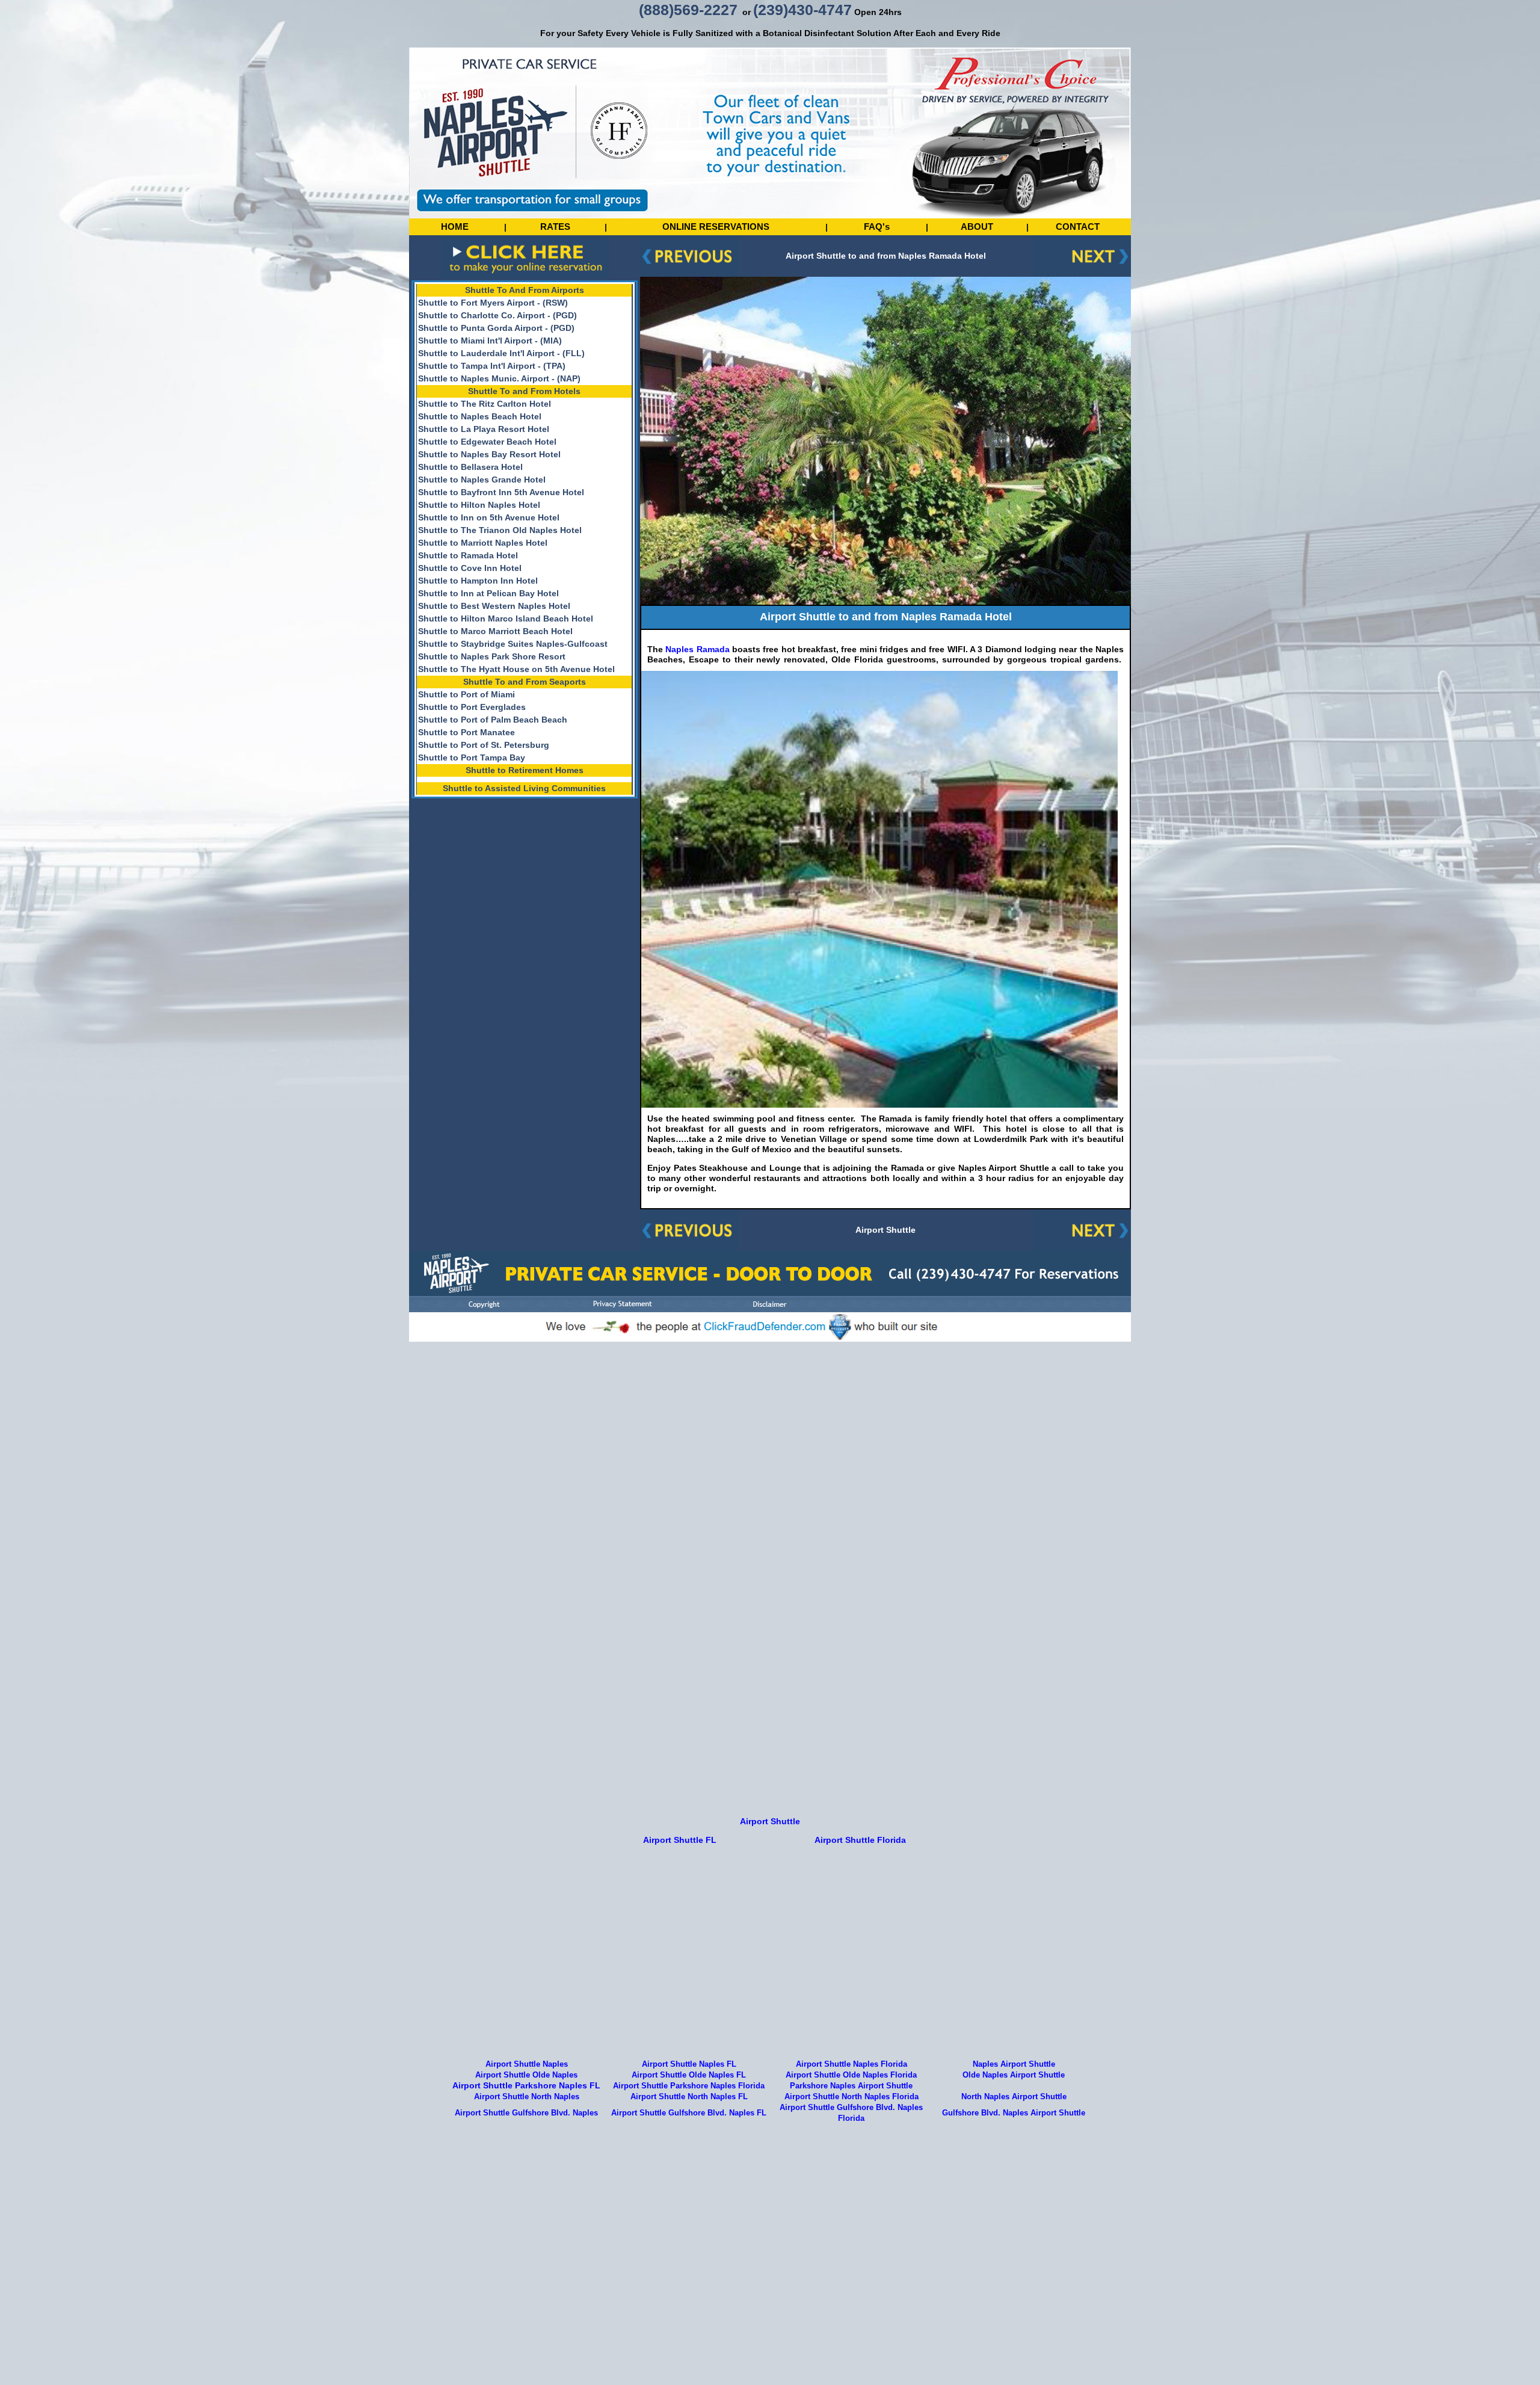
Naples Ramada (696, 649)
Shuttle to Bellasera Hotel (470, 467)
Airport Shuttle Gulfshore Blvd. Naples (526, 2113)
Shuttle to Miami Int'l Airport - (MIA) (490, 341)
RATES (555, 227)
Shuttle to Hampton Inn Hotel (478, 581)
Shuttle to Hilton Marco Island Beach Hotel (506, 619)
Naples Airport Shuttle (1014, 2064)
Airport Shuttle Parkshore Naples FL (526, 2085)
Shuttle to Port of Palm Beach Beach (493, 720)
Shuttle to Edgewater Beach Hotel (487, 442)
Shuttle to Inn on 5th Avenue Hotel (489, 517)
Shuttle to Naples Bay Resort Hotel (489, 454)
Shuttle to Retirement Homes (525, 770)
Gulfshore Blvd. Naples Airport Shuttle (1014, 2113)
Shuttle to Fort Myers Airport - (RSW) (493, 303)
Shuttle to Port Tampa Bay (472, 757)
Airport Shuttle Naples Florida (852, 2064)
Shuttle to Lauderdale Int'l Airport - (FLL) (501, 353)
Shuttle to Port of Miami (467, 694)
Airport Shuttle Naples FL (689, 2064)
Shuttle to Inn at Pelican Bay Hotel (488, 593)
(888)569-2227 (688, 10)
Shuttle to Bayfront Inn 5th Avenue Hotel (501, 492)
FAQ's (877, 227)
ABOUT (977, 227)
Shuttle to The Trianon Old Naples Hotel (500, 530)
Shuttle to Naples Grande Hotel (482, 480)
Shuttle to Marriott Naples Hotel (483, 543)
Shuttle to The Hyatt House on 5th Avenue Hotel (516, 669)
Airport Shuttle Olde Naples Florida (851, 2075)
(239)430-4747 (802, 10)
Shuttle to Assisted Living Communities (524, 788)
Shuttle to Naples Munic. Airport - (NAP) (499, 378)
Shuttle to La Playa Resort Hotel (484, 429)
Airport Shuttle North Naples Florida (852, 2097)
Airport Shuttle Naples (527, 2064)
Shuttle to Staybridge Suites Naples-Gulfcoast (513, 644)
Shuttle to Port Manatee (467, 732)
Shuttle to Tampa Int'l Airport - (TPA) (492, 366)
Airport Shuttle (885, 1230)
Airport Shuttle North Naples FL (689, 2097)
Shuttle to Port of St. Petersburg (484, 745)
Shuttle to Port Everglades (472, 707)
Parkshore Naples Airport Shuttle (851, 2086)
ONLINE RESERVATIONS (716, 227)
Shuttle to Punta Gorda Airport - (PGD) (496, 328)
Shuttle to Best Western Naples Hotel (494, 606)
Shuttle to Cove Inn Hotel (470, 568)
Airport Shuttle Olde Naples (526, 2075)
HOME (455, 227)
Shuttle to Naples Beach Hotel (480, 416)
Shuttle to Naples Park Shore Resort (492, 656)
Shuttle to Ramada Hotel (468, 555)
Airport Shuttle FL (680, 1840)
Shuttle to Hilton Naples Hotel (479, 505)
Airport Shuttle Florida (860, 1840)
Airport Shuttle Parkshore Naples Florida (689, 2086)
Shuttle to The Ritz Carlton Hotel (485, 404)
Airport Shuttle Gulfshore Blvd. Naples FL (689, 2113)
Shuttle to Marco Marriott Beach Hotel (495, 631)
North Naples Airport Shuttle (1014, 2097)
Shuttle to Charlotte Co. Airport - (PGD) (497, 315)
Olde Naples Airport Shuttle (1014, 2075)
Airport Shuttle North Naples (527, 2097)
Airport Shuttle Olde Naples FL (689, 2075)
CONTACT (1078, 227)
